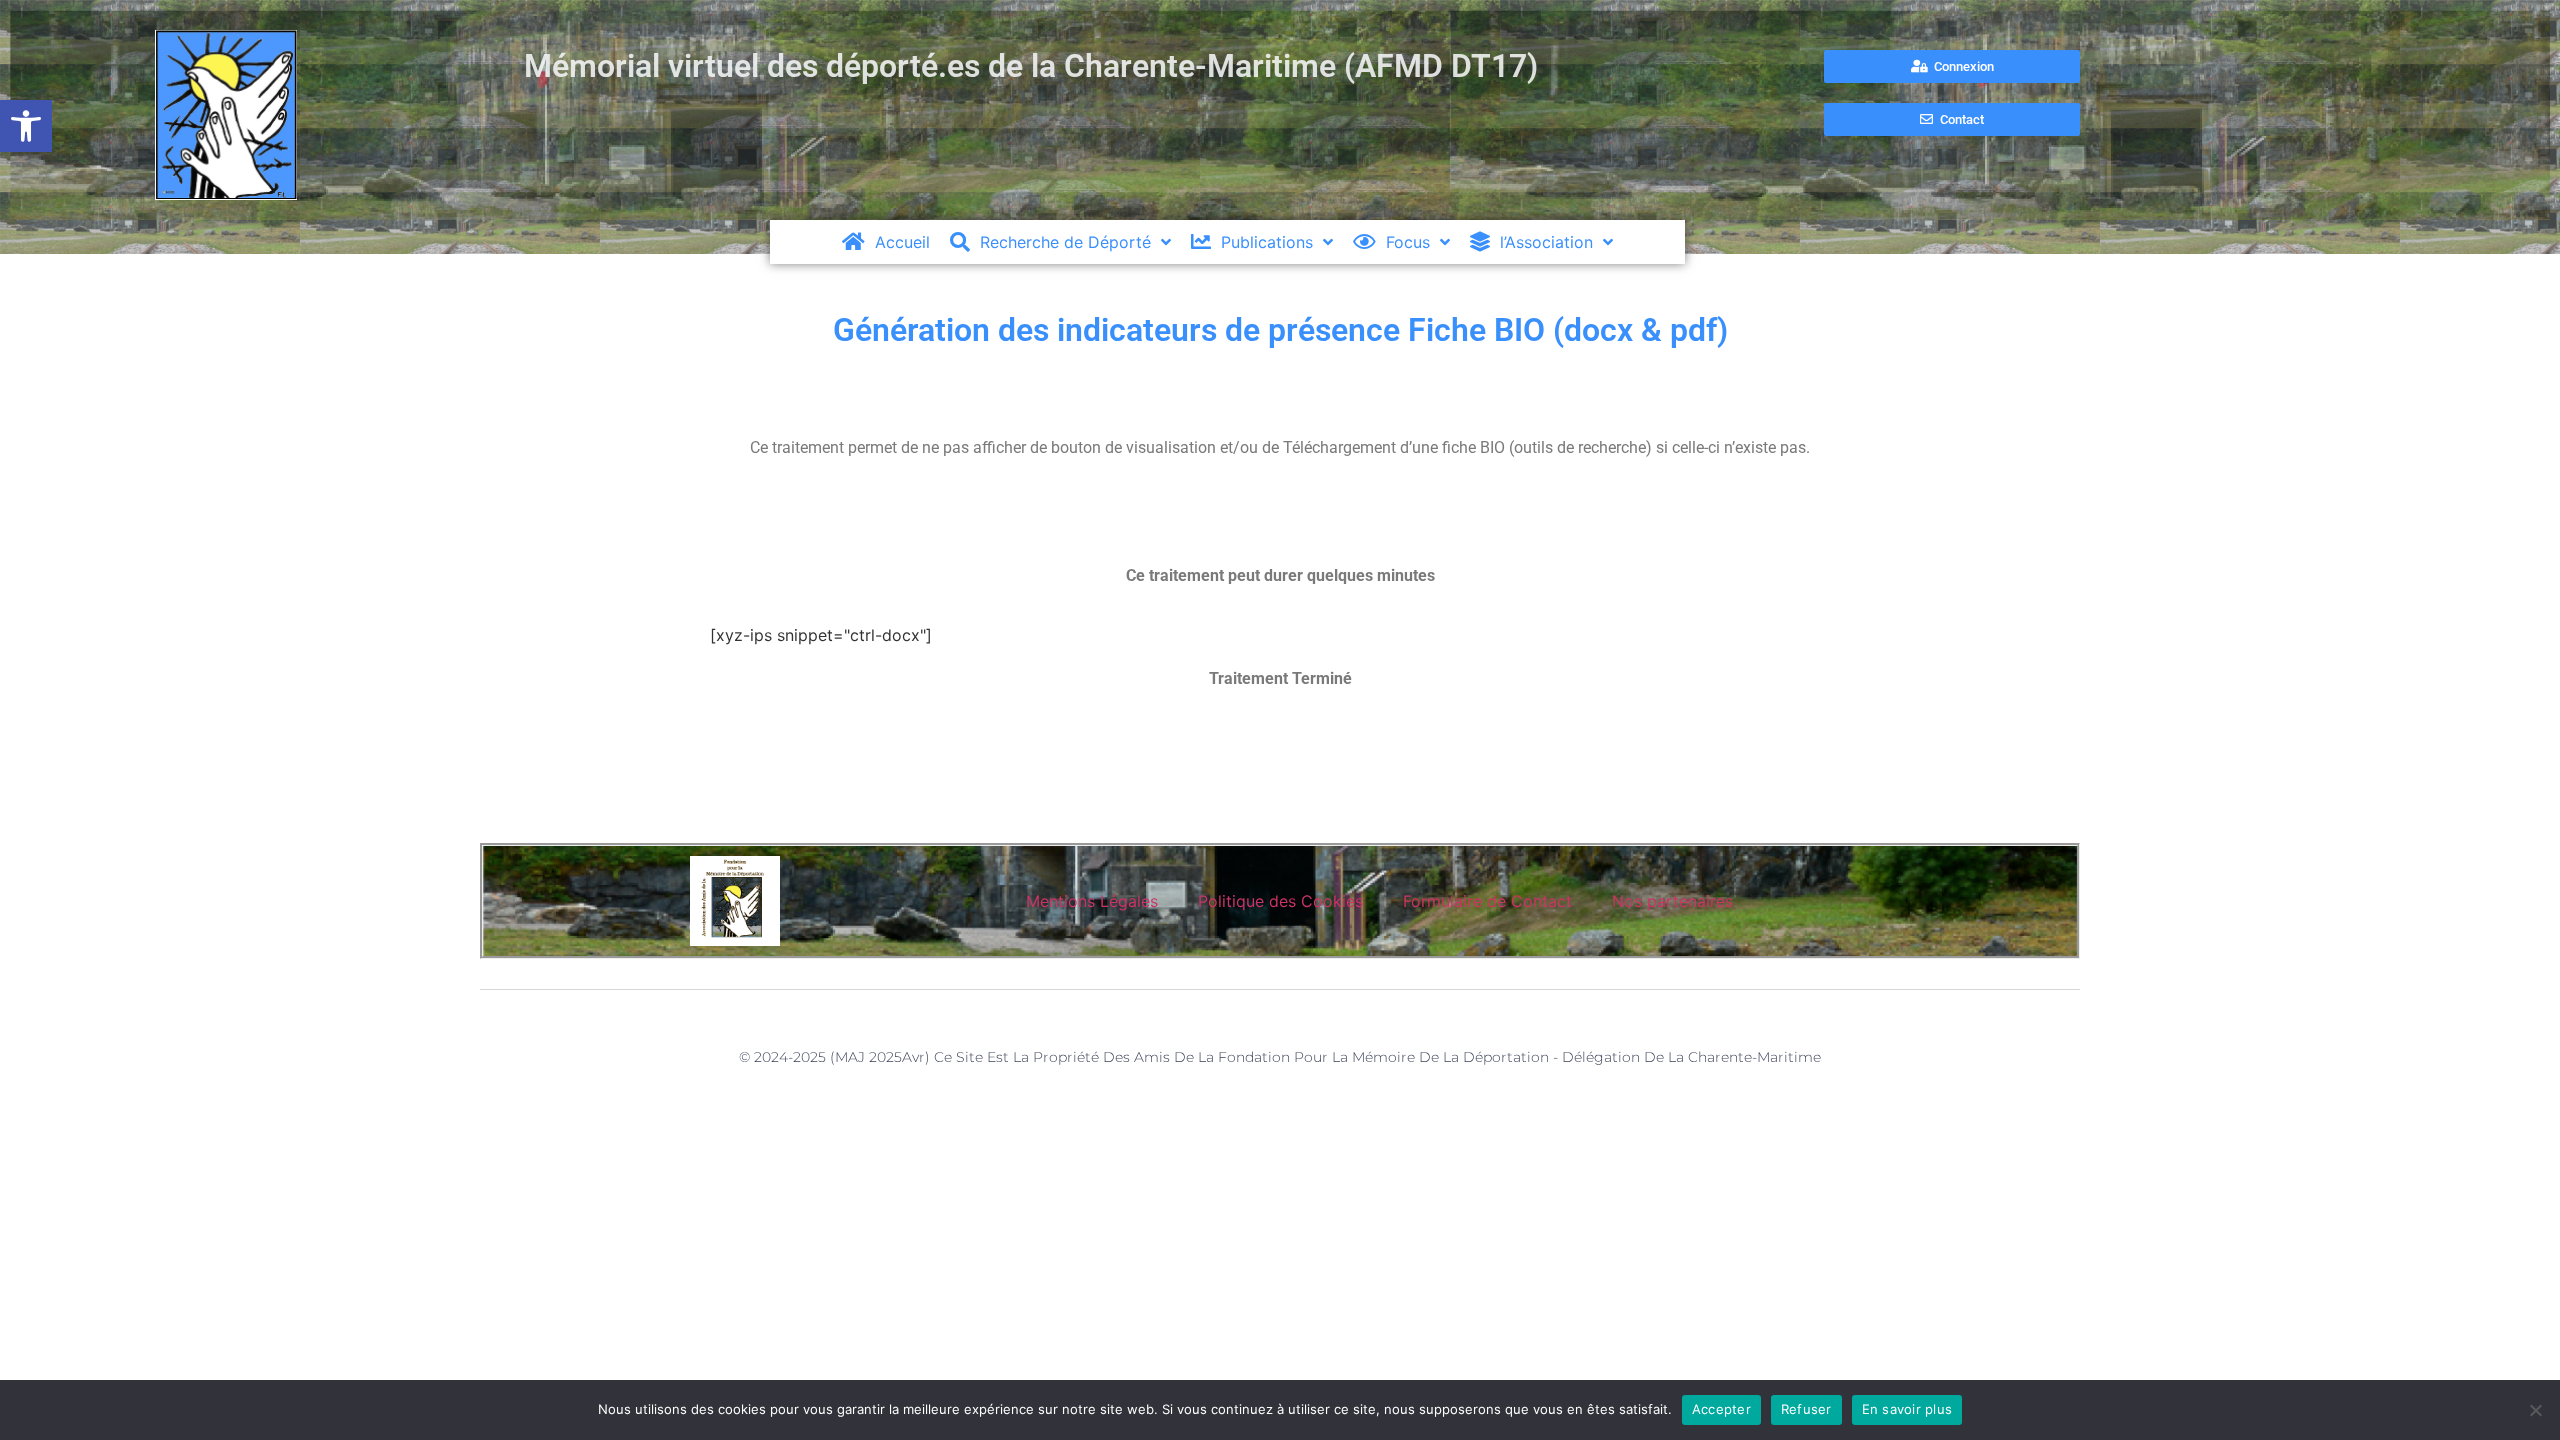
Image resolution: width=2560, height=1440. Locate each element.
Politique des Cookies (1280, 901)
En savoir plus (1907, 1409)
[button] (26, 126)
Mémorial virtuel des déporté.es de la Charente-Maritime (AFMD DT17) (1031, 66)
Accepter (1721, 1409)
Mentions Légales (1092, 901)
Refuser (1806, 1409)
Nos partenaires (1672, 901)
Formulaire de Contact (1487, 901)
